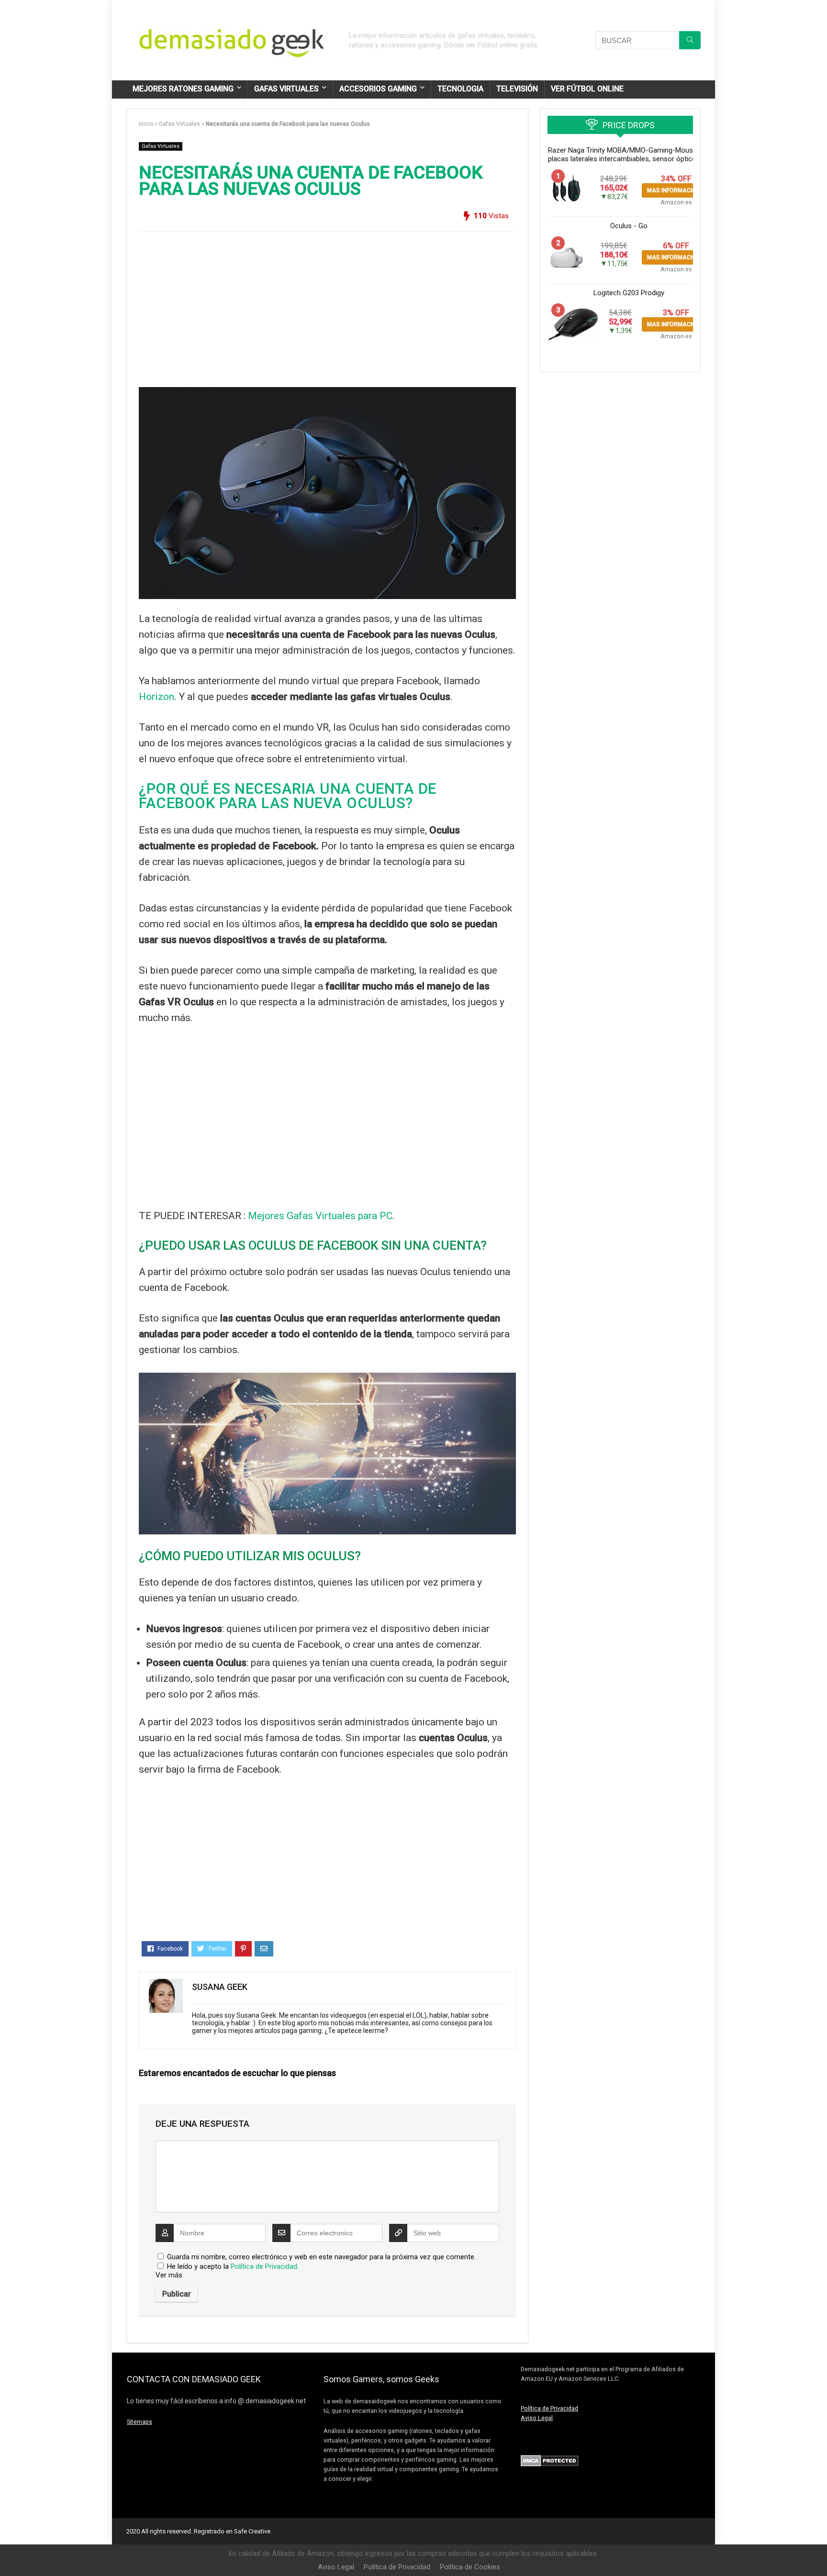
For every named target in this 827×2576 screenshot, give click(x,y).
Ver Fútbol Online (587, 89)
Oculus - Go (629, 226)
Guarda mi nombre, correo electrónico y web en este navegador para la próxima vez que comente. (321, 2257)
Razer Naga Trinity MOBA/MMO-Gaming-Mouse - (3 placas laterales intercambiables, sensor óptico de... (629, 155)
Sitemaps (140, 2422)
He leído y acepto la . (232, 2266)
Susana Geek (220, 1987)
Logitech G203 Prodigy (629, 293)
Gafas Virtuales (286, 89)
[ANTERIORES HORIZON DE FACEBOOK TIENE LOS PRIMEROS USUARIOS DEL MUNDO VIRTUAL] (10, 2552)
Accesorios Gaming (378, 89)
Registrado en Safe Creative (232, 2531)
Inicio (146, 124)
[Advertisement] (327, 306)
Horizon (156, 697)
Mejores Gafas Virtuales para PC (320, 1216)
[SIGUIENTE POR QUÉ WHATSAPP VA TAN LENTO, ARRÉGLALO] (817, 2552)
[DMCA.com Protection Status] (550, 2459)
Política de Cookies (470, 2567)
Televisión (517, 89)
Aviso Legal (537, 2418)
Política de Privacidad (264, 2266)
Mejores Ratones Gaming (183, 89)
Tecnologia (460, 89)
